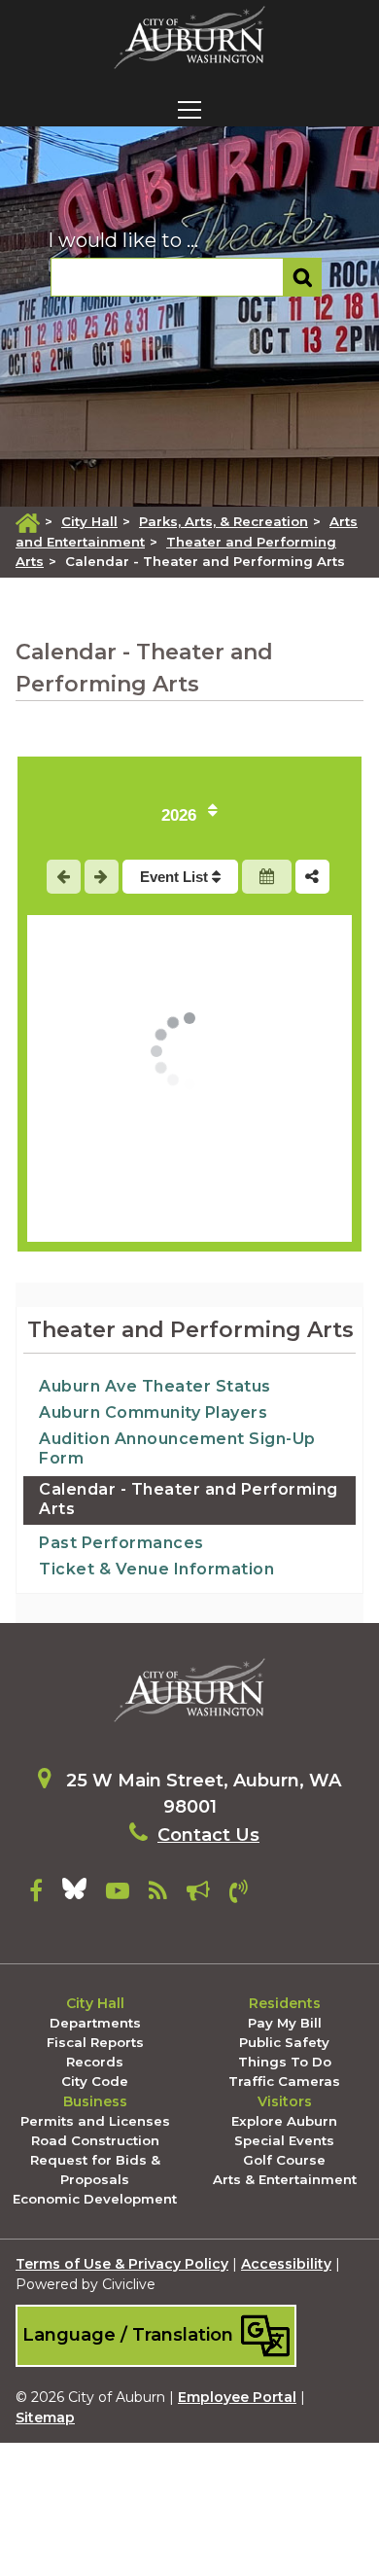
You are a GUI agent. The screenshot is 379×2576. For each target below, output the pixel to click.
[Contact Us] (239, 1894)
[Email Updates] (198, 1894)
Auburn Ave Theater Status (155, 1386)
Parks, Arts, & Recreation (224, 521)
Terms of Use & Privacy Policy (122, 2264)
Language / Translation (130, 2334)
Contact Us (208, 1835)
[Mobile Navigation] (189, 110)
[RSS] (158, 1894)
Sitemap (45, 2417)
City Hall (89, 521)
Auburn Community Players (153, 1412)
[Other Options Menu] (312, 877)
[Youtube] (118, 1894)
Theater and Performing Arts (190, 1330)
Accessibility (286, 2264)
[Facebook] (36, 1894)
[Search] (303, 277)
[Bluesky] (74, 1894)
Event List (176, 877)
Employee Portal (237, 2397)
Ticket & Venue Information (156, 1569)
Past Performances (121, 1543)
